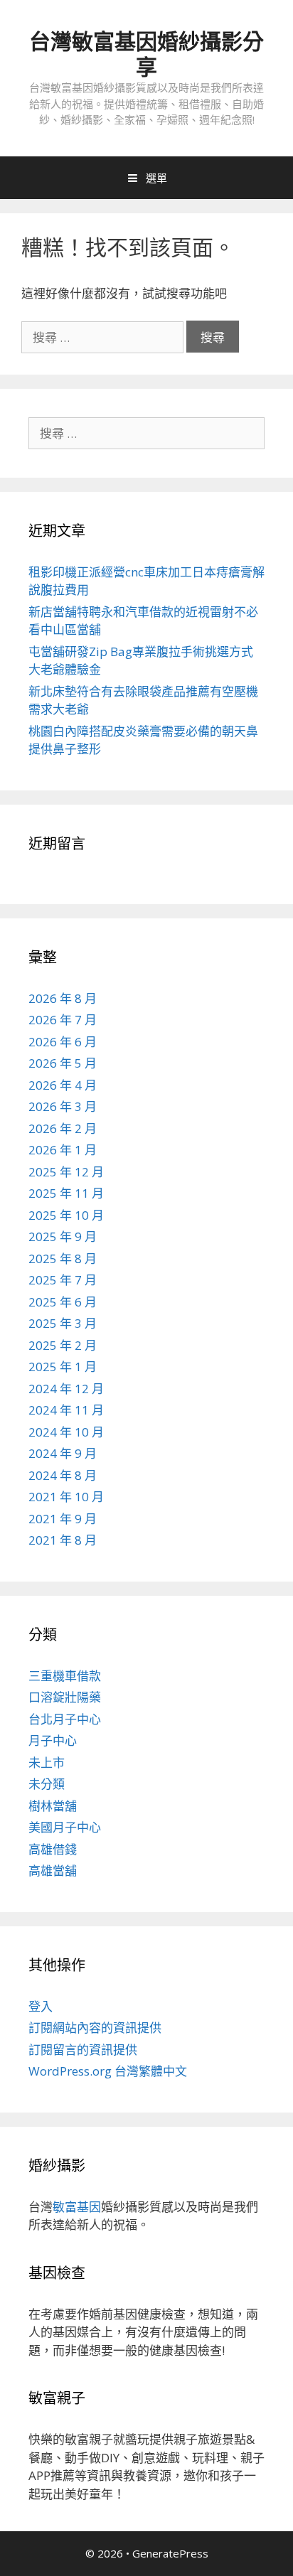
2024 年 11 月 (66, 1410)
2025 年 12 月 (66, 1172)
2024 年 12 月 (66, 1389)
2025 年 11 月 (66, 1193)
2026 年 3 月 (63, 1106)
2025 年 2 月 (63, 1345)
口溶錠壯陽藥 (65, 1697)
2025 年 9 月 (63, 1236)
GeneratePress (170, 2553)
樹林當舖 (53, 1806)
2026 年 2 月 (63, 1128)
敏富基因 (77, 2207)
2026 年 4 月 (63, 1085)
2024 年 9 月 (63, 1453)
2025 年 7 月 (63, 1280)
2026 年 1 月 (63, 1150)
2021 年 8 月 (63, 1540)
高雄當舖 (53, 1871)
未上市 (47, 1762)
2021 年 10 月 (66, 1497)
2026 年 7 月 (63, 1020)
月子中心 (53, 1740)
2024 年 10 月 (66, 1432)
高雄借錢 (53, 1849)
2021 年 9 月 (63, 1519)
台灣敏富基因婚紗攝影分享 (146, 54)
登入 (41, 2006)
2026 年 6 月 (63, 1042)
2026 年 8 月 (63, 998)
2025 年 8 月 (63, 1259)
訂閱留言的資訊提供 (83, 2050)
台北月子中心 (65, 1719)
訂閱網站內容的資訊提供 (95, 2028)
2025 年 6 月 (63, 1302)
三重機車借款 (65, 1676)
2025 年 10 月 (66, 1215)
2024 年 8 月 (63, 1475)
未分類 (47, 1784)
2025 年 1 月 (63, 1367)
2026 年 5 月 (63, 1063)
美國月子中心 (65, 1827)
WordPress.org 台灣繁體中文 (108, 2071)
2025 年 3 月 (63, 1323)
